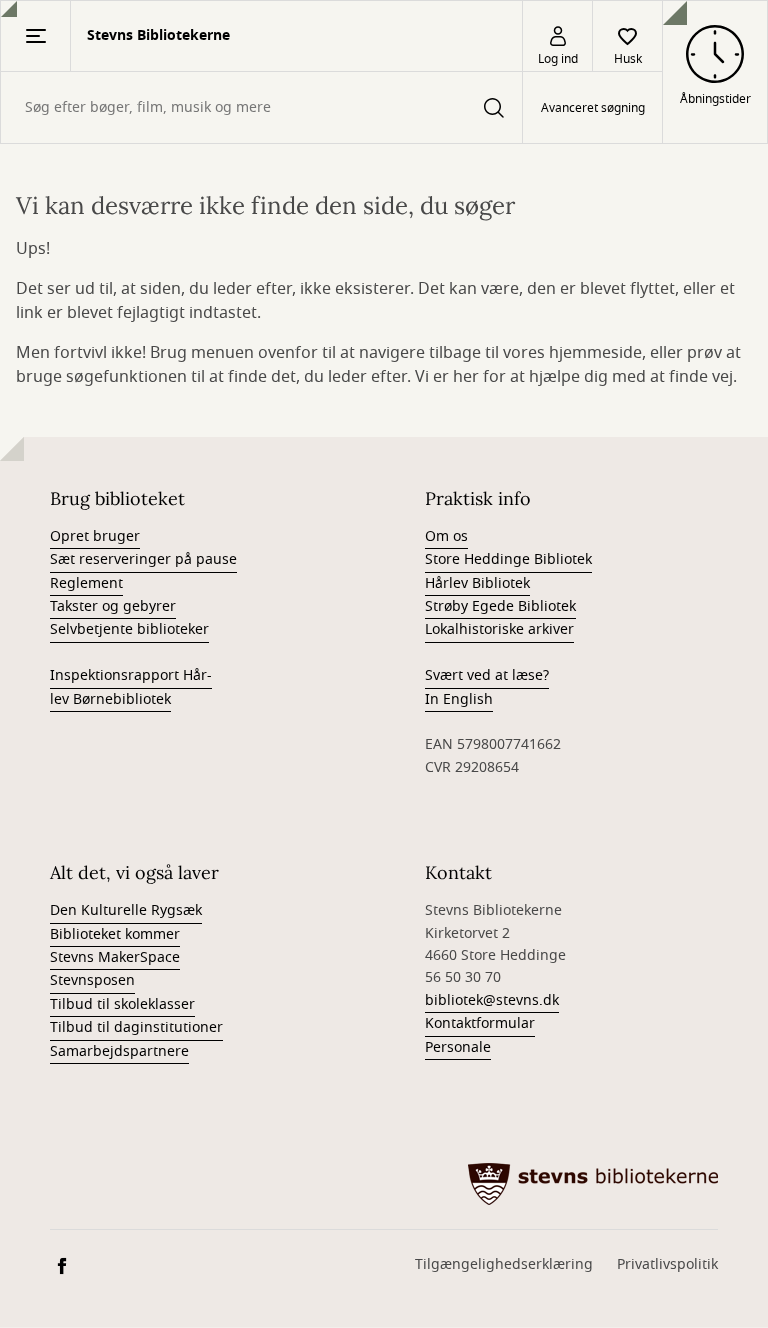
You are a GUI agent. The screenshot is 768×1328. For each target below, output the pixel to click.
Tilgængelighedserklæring (504, 1264)
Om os (446, 536)
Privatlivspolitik (667, 1264)
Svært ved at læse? (487, 675)
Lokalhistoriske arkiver (499, 629)
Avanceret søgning (593, 108)
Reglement (86, 583)
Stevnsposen (92, 980)
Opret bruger (95, 536)
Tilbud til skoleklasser (122, 1004)
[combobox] (261, 107)
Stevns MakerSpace (115, 957)
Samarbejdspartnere (119, 1051)
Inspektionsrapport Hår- (131, 675)
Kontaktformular (480, 1023)
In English (459, 699)
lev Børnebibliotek (110, 699)
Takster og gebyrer (113, 606)
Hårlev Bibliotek (477, 583)
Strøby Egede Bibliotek (500, 606)
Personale (458, 1047)
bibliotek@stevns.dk (492, 1000)
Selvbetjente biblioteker (129, 629)
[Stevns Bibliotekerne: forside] (593, 1184)
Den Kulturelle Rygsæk (126, 910)
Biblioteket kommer (115, 934)
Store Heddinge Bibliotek (508, 559)
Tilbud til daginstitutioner (136, 1027)
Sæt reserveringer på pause (143, 559)
